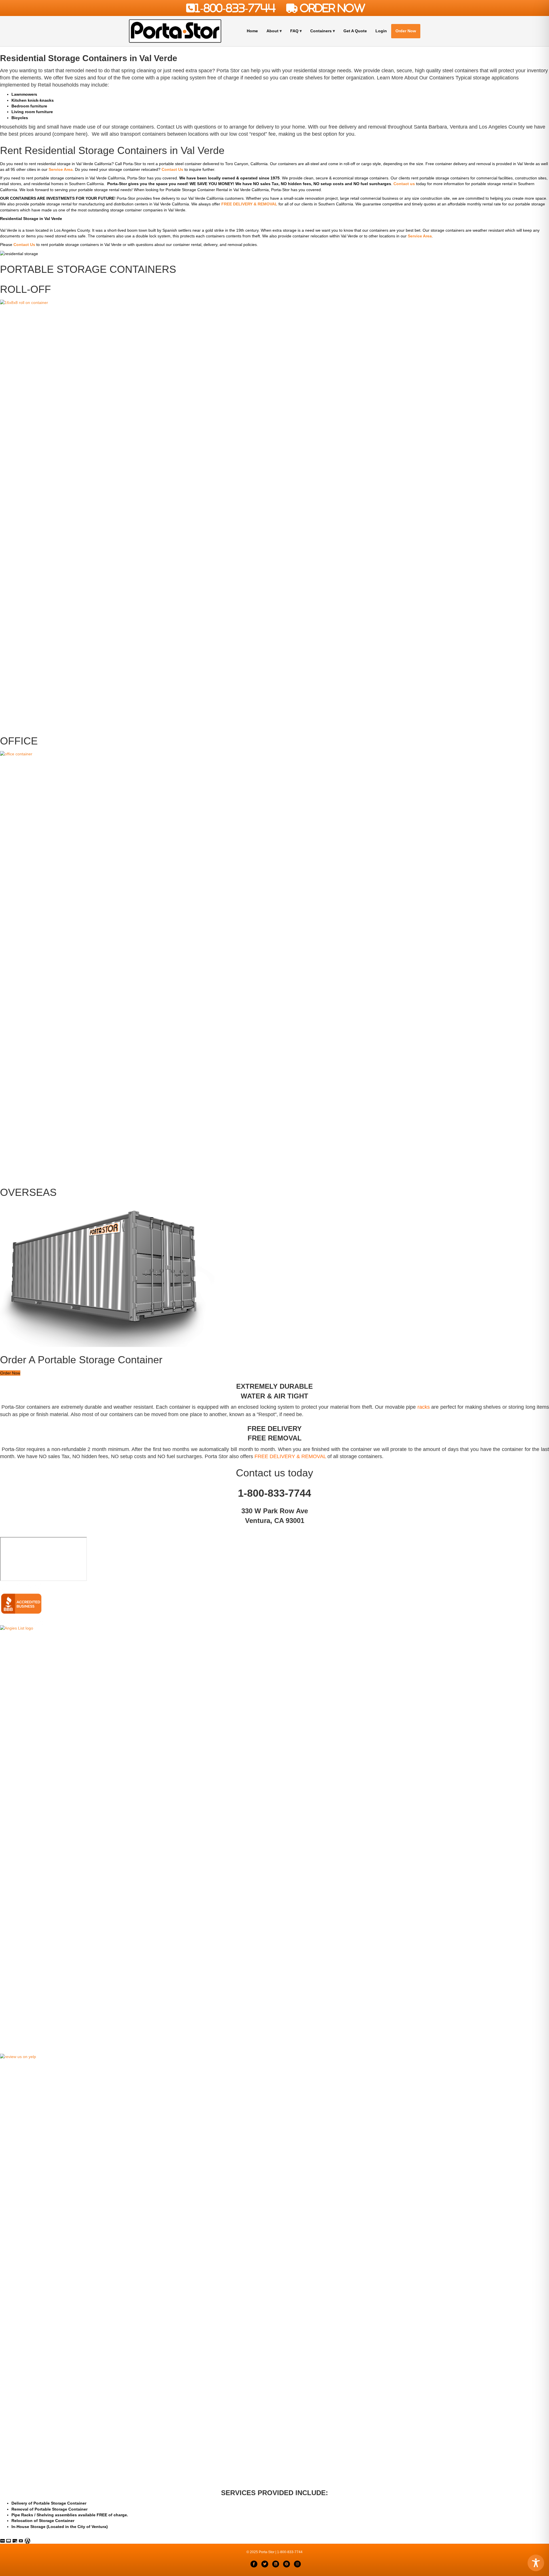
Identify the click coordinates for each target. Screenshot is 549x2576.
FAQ (294, 31)
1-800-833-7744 (235, 8)
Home (252, 31)
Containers (321, 31)
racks (424, 1407)
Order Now (406, 31)
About (272, 31)
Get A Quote (355, 31)
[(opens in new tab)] (274, 1839)
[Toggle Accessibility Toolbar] (536, 2563)
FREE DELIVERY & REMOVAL (290, 1456)
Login (381, 31)
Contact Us (169, 127)
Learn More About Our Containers (415, 78)
